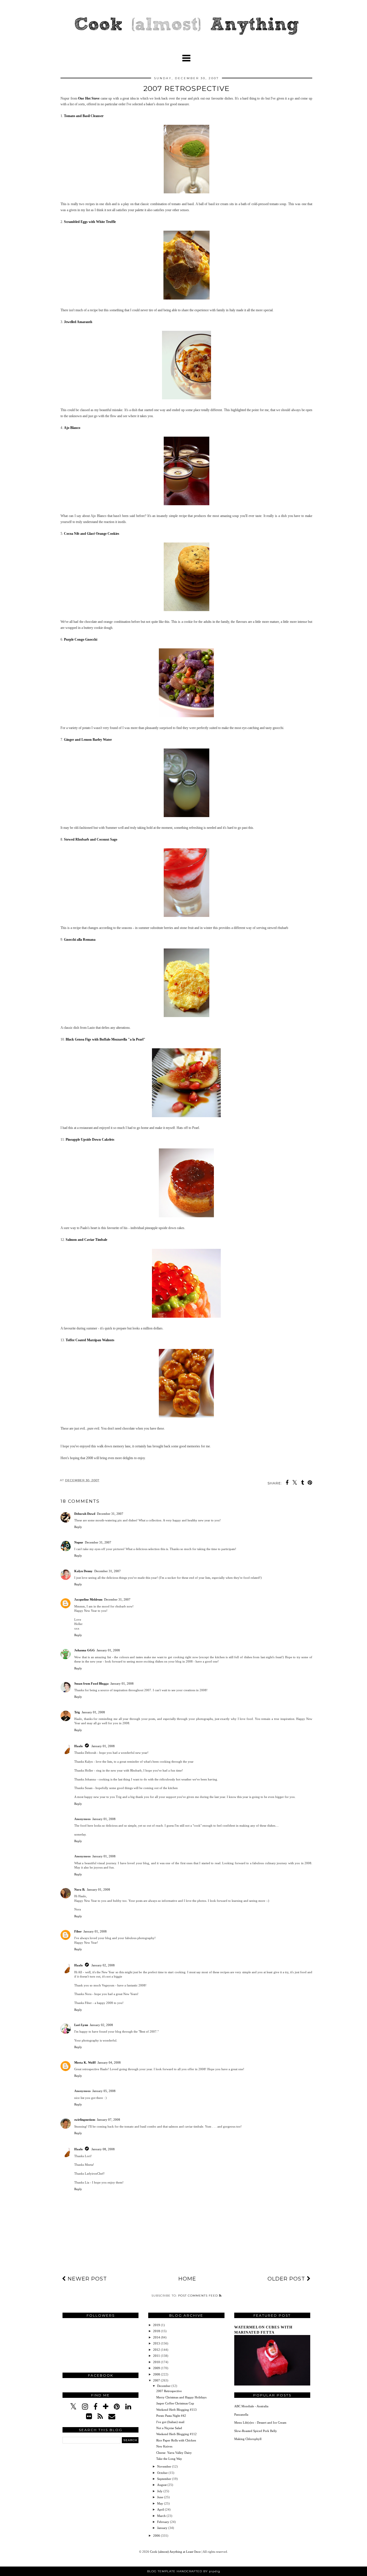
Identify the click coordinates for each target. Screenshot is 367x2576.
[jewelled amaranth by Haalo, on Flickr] (187, 398)
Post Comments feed (199, 2296)
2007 (157, 2380)
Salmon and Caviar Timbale (86, 1240)
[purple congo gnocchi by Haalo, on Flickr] (186, 716)
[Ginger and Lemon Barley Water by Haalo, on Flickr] (187, 816)
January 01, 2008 (108, 1650)
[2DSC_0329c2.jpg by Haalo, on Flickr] (186, 1317)
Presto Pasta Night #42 (171, 2416)
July (160, 2491)
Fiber (78, 1931)
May (161, 2503)
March (162, 2516)
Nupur (79, 1542)
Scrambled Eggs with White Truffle (90, 222)
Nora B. (80, 1889)
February (164, 2522)
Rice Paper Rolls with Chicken (176, 2440)
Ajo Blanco (72, 428)
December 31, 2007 (110, 1514)
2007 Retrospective (169, 2391)
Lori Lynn (81, 2025)
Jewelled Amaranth (78, 322)
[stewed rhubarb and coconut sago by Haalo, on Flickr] (187, 916)
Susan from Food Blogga (91, 1683)
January (163, 2528)
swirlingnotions (85, 2120)
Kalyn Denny (83, 1571)
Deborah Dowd (85, 1514)
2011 (157, 2356)
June (161, 2497)
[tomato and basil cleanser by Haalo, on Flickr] (187, 192)
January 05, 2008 (104, 2091)
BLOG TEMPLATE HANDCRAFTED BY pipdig (184, 2571)
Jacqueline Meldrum (88, 1599)
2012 (157, 2350)
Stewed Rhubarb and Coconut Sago (91, 839)
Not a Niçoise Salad (169, 2428)
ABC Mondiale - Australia (251, 2406)
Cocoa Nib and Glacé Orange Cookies (92, 534)
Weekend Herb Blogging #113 (176, 2410)
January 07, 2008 (109, 2120)
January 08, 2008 (103, 2149)
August (162, 2485)
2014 (157, 2337)
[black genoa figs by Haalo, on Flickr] (186, 1116)
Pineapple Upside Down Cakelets (90, 1140)
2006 (157, 2536)
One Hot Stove (89, 98)
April (161, 2509)
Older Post (287, 2279)
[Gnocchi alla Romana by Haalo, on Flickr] (187, 1016)
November (165, 2466)
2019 (157, 2325)
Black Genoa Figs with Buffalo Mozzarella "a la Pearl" (106, 1039)
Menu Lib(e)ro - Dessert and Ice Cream (260, 2423)
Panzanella (241, 2414)
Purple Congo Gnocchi (81, 639)
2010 (157, 2362)
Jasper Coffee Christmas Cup (175, 2403)
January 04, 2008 (109, 2062)
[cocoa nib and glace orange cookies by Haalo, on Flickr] (187, 610)
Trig (77, 1712)
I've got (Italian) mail (170, 2422)
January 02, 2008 (103, 1965)
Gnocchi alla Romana (80, 940)
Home (187, 2279)
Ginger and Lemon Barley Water (88, 740)
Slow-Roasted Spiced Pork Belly (256, 2431)
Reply (78, 1527)
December (164, 2386)
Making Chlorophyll (248, 2439)
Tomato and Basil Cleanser (84, 116)
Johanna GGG (85, 1650)
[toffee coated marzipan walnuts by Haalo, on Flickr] (186, 1417)
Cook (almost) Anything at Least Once (176, 2552)
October (163, 2473)
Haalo (79, 1746)
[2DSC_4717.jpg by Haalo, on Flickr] (186, 1216)
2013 (157, 2343)
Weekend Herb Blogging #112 (176, 2434)
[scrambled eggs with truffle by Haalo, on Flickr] (187, 298)
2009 (157, 2368)
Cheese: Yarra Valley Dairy (174, 2453)
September (165, 2479)
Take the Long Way (169, 2459)
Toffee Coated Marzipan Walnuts (90, 1340)
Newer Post (86, 2279)
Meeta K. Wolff (85, 2062)
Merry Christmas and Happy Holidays (181, 2397)
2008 (157, 2374)
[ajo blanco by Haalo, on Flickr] (187, 504)
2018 (157, 2331)
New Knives (164, 2446)
